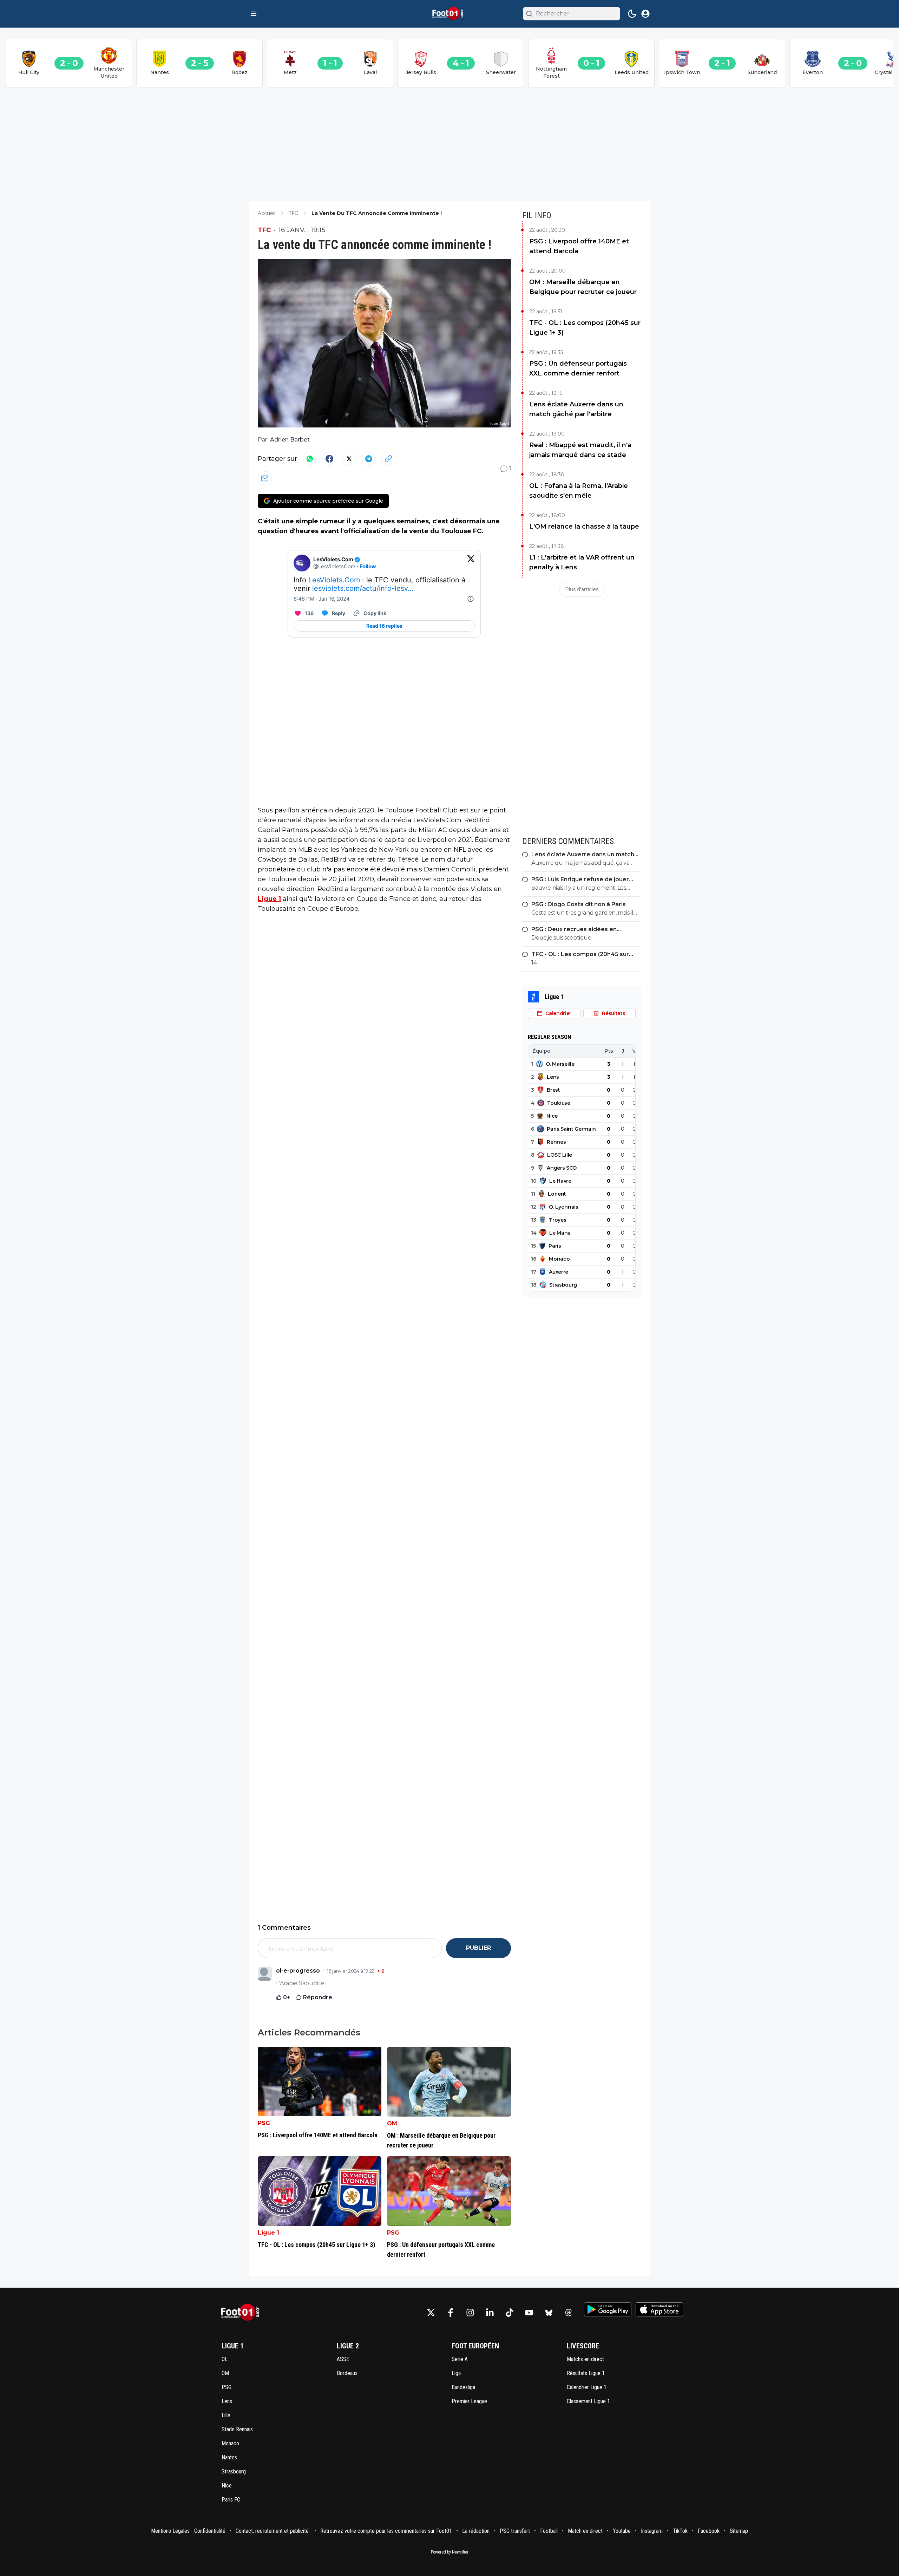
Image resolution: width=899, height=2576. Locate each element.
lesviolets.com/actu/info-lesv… (363, 588)
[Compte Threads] (569, 2313)
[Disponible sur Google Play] (608, 2309)
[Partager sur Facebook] (329, 459)
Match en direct (585, 2531)
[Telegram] (369, 459)
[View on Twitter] (471, 563)
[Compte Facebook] (451, 2313)
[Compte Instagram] (470, 2313)
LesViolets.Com (334, 580)
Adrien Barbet (290, 440)
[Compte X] (431, 2313)
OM (392, 2123)
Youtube (622, 2531)
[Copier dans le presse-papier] (388, 459)
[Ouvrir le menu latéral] (254, 14)
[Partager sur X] (349, 459)
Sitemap (739, 2531)
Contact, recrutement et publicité (273, 2531)
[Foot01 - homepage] (449, 14)
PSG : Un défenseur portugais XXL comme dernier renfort (578, 368)
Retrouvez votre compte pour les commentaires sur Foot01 (386, 2531)
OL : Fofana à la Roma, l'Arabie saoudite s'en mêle (579, 491)
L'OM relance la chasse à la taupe (584, 527)
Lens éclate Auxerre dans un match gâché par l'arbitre (576, 409)
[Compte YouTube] (529, 2313)
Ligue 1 (269, 899)
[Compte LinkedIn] (490, 2313)
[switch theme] (632, 14)
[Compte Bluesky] (549, 2313)
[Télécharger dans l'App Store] (659, 2309)
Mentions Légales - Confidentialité (188, 2531)
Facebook (709, 2531)
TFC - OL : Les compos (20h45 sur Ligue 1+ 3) (585, 328)
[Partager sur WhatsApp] (310, 459)
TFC (264, 230)
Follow (368, 566)
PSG (264, 2123)
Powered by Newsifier (450, 2552)
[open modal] (645, 14)
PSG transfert (515, 2531)
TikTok (680, 2531)
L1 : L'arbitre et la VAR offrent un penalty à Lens (582, 562)
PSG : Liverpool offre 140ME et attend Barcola (579, 246)
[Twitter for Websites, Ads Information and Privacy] (471, 599)
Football (549, 2531)
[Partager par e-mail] (265, 478)
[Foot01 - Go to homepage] (242, 2312)
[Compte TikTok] (510, 2313)
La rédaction (476, 2531)
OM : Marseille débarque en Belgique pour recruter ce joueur (583, 287)
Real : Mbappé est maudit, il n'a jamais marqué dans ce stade (580, 450)
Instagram (652, 2531)
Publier (478, 1948)
